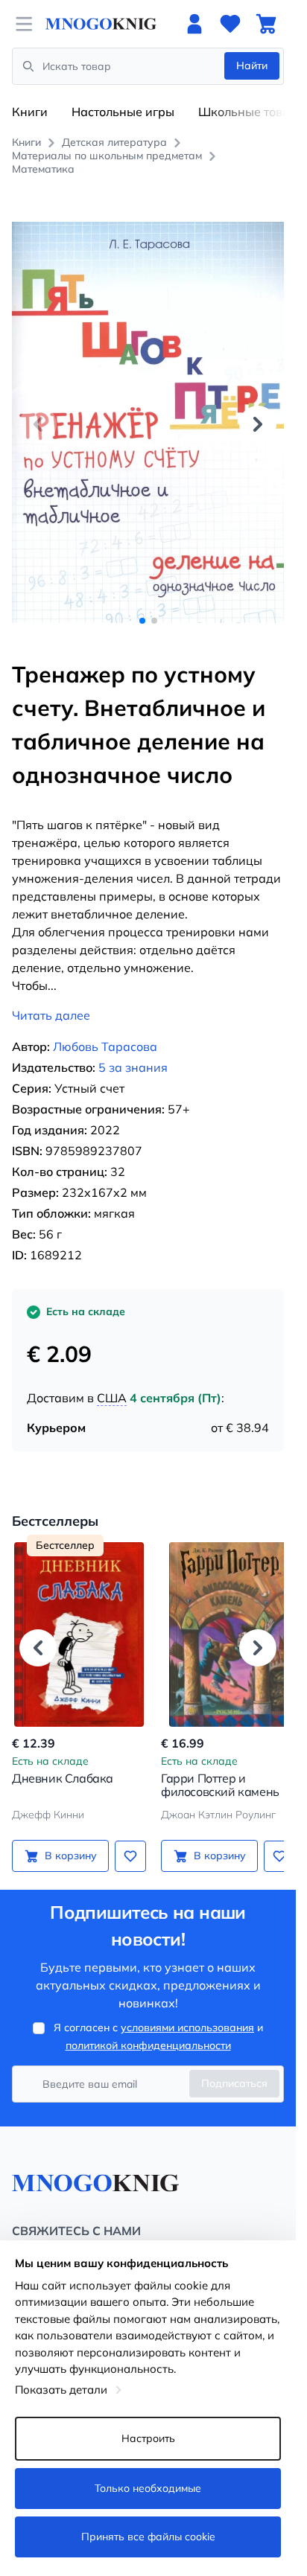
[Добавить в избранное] (125, 1839)
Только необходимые (148, 2488)
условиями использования (187, 2011)
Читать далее (51, 999)
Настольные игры (123, 112)
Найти (252, 65)
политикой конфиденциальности (148, 2029)
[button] (258, 416)
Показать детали (61, 2390)
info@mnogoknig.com (63, 2237)
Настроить (148, 2438)
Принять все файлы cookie (148, 2537)
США (112, 1381)
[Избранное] (230, 24)
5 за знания (133, 1051)
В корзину (68, 1839)
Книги (30, 112)
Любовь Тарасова (105, 1030)
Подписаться (234, 2067)
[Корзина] (266, 24)
